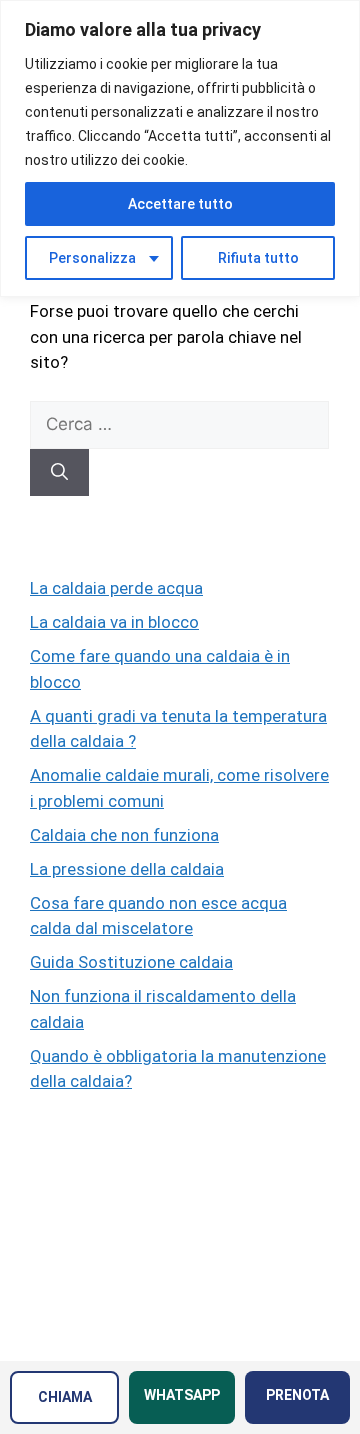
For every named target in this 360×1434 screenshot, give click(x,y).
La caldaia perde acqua (116, 588)
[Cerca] (59, 473)
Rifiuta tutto (258, 258)
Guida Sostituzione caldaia (131, 962)
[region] (180, 148)
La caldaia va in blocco (114, 622)
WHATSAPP (182, 1395)
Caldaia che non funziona (124, 835)
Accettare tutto (180, 204)
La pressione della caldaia (127, 869)
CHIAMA (65, 1397)
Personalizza (92, 258)
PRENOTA (297, 1395)
